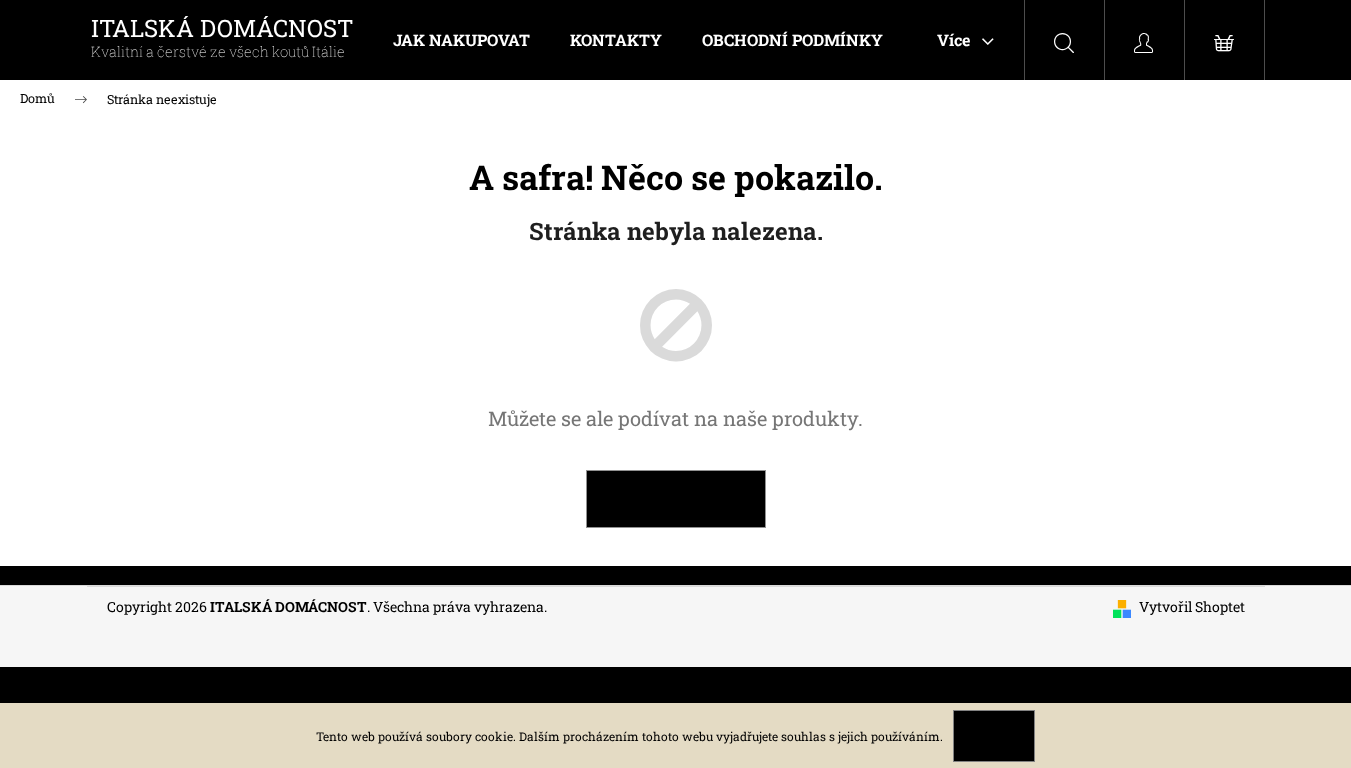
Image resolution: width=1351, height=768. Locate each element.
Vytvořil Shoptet (1192, 606)
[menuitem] (461, 40)
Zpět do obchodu (676, 498)
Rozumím (994, 736)
